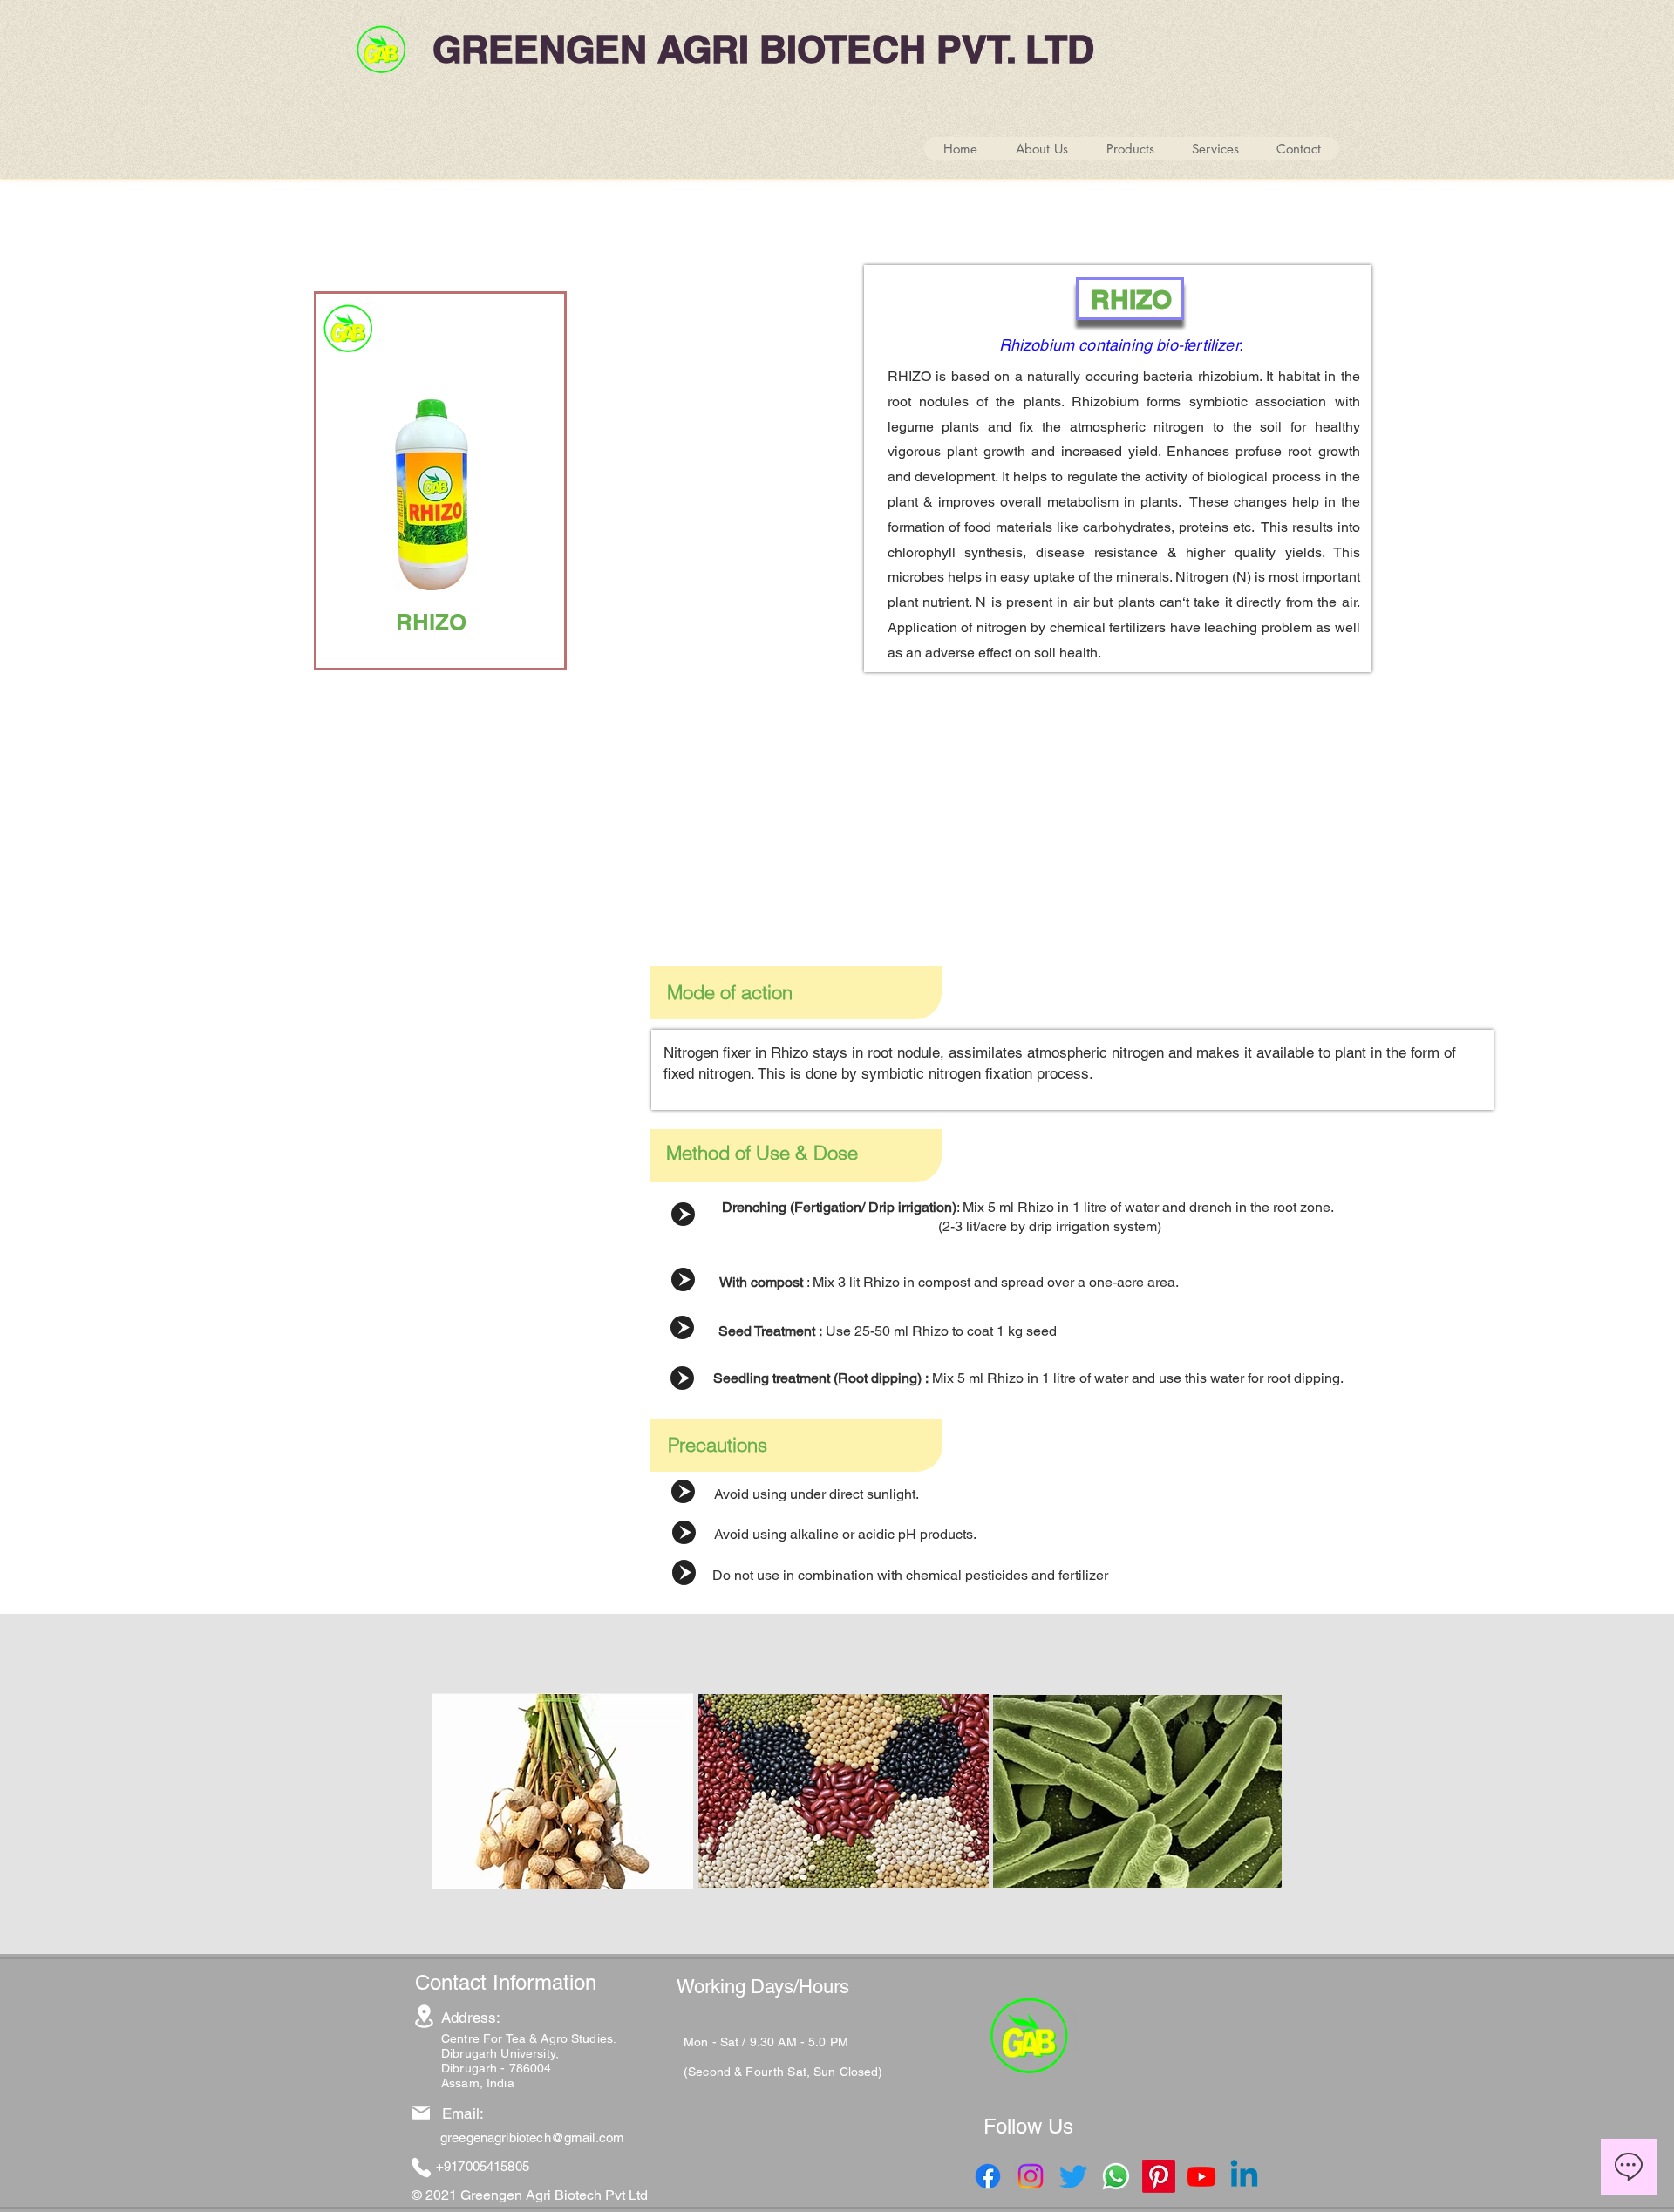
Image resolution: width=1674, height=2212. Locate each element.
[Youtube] (1201, 2176)
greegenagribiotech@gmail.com (532, 2137)
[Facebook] (988, 2176)
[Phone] (421, 2167)
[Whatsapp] (1116, 2176)
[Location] (424, 2016)
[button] (1130, 149)
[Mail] (421, 2113)
